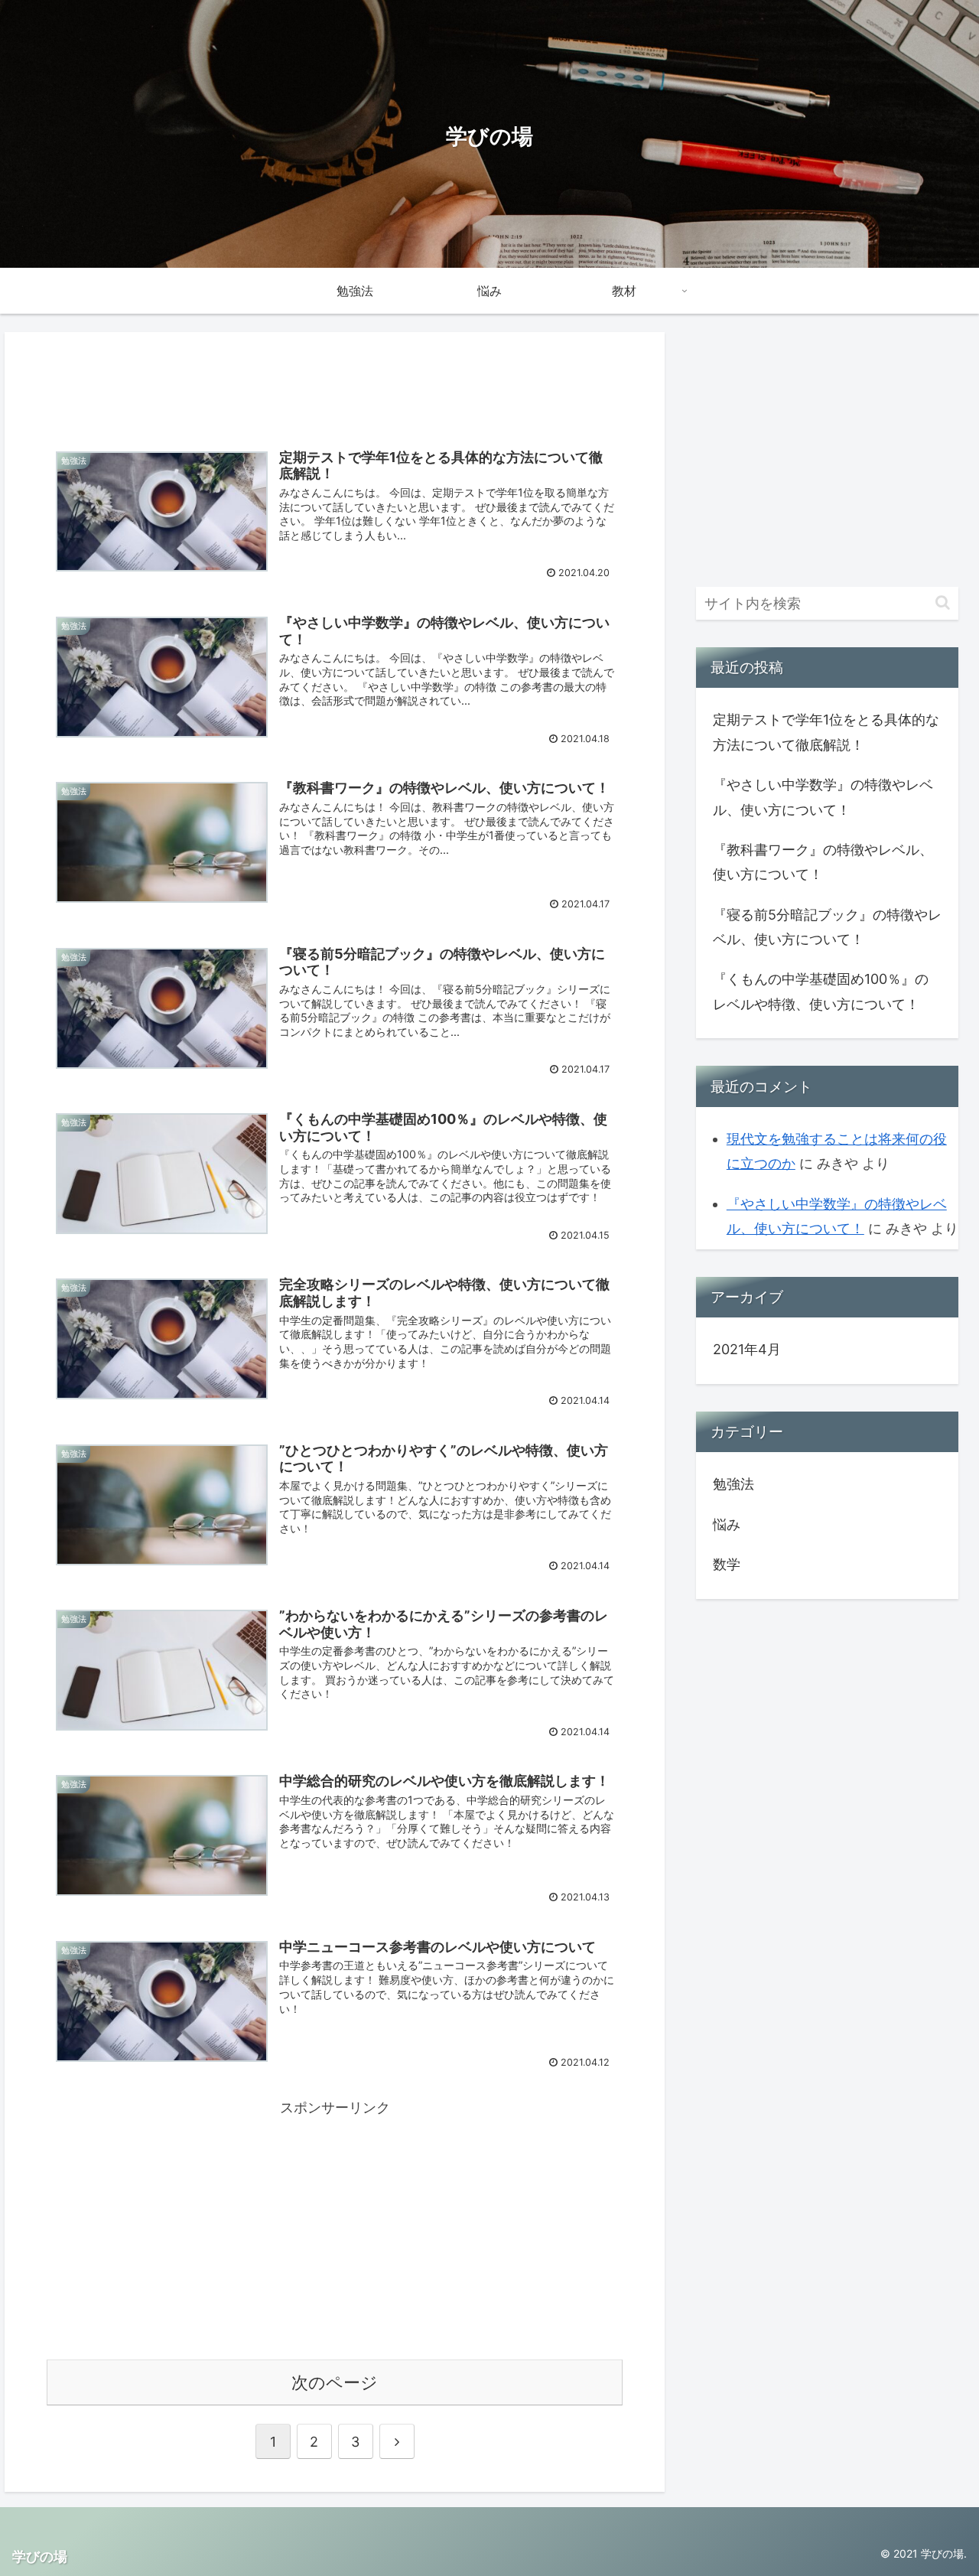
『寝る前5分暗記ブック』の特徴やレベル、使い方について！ (827, 927)
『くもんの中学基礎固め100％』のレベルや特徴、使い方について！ (821, 991)
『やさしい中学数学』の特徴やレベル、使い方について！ (823, 797)
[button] (943, 602)
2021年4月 (747, 1349)
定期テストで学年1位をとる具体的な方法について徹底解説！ (826, 732)
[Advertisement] (335, 381)
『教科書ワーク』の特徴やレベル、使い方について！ (823, 862)
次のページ (335, 2382)
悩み (727, 1524)
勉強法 (733, 1484)
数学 (727, 1564)
